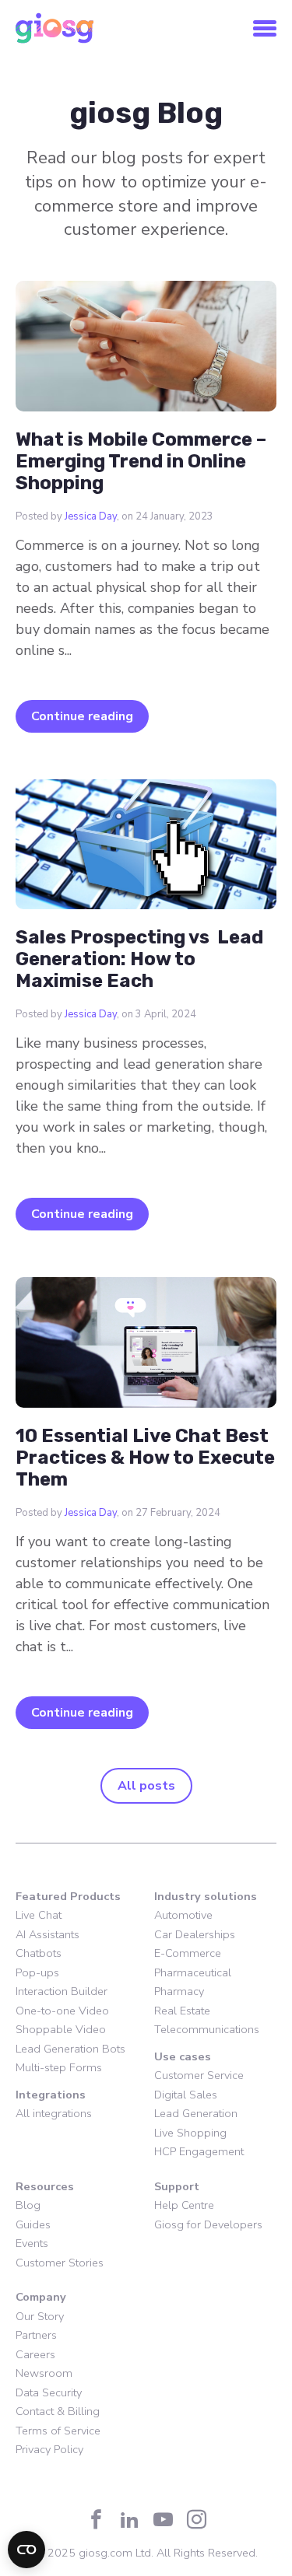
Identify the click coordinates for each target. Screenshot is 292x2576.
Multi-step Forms (59, 2067)
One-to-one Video (62, 2011)
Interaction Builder (62, 1991)
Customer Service (199, 2075)
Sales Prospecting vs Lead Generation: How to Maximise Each (139, 959)
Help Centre (184, 2205)
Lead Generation (196, 2113)
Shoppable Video (61, 2029)
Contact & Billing (58, 2411)
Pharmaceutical (193, 1972)
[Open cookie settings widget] (26, 2550)
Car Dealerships (195, 1934)
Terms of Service (58, 2431)
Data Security (49, 2392)
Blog (28, 2205)
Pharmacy (179, 1991)
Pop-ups (37, 1972)
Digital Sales (186, 2095)
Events (32, 2243)
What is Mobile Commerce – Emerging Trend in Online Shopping (141, 461)
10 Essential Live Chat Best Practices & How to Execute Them (145, 1458)
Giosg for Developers (208, 2224)
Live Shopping (190, 2133)
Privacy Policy (49, 2449)
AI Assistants (47, 1934)
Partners (36, 2335)
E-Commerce (188, 1953)
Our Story (40, 2316)
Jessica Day (91, 516)
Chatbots (39, 1953)
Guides (33, 2224)
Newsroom (44, 2373)
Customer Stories (60, 2263)
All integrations (54, 2113)
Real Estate (182, 2011)
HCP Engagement (199, 2151)
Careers (35, 2354)
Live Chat (39, 1915)
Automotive (183, 1915)
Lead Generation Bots (70, 2049)
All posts (146, 1786)
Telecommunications (207, 2029)
